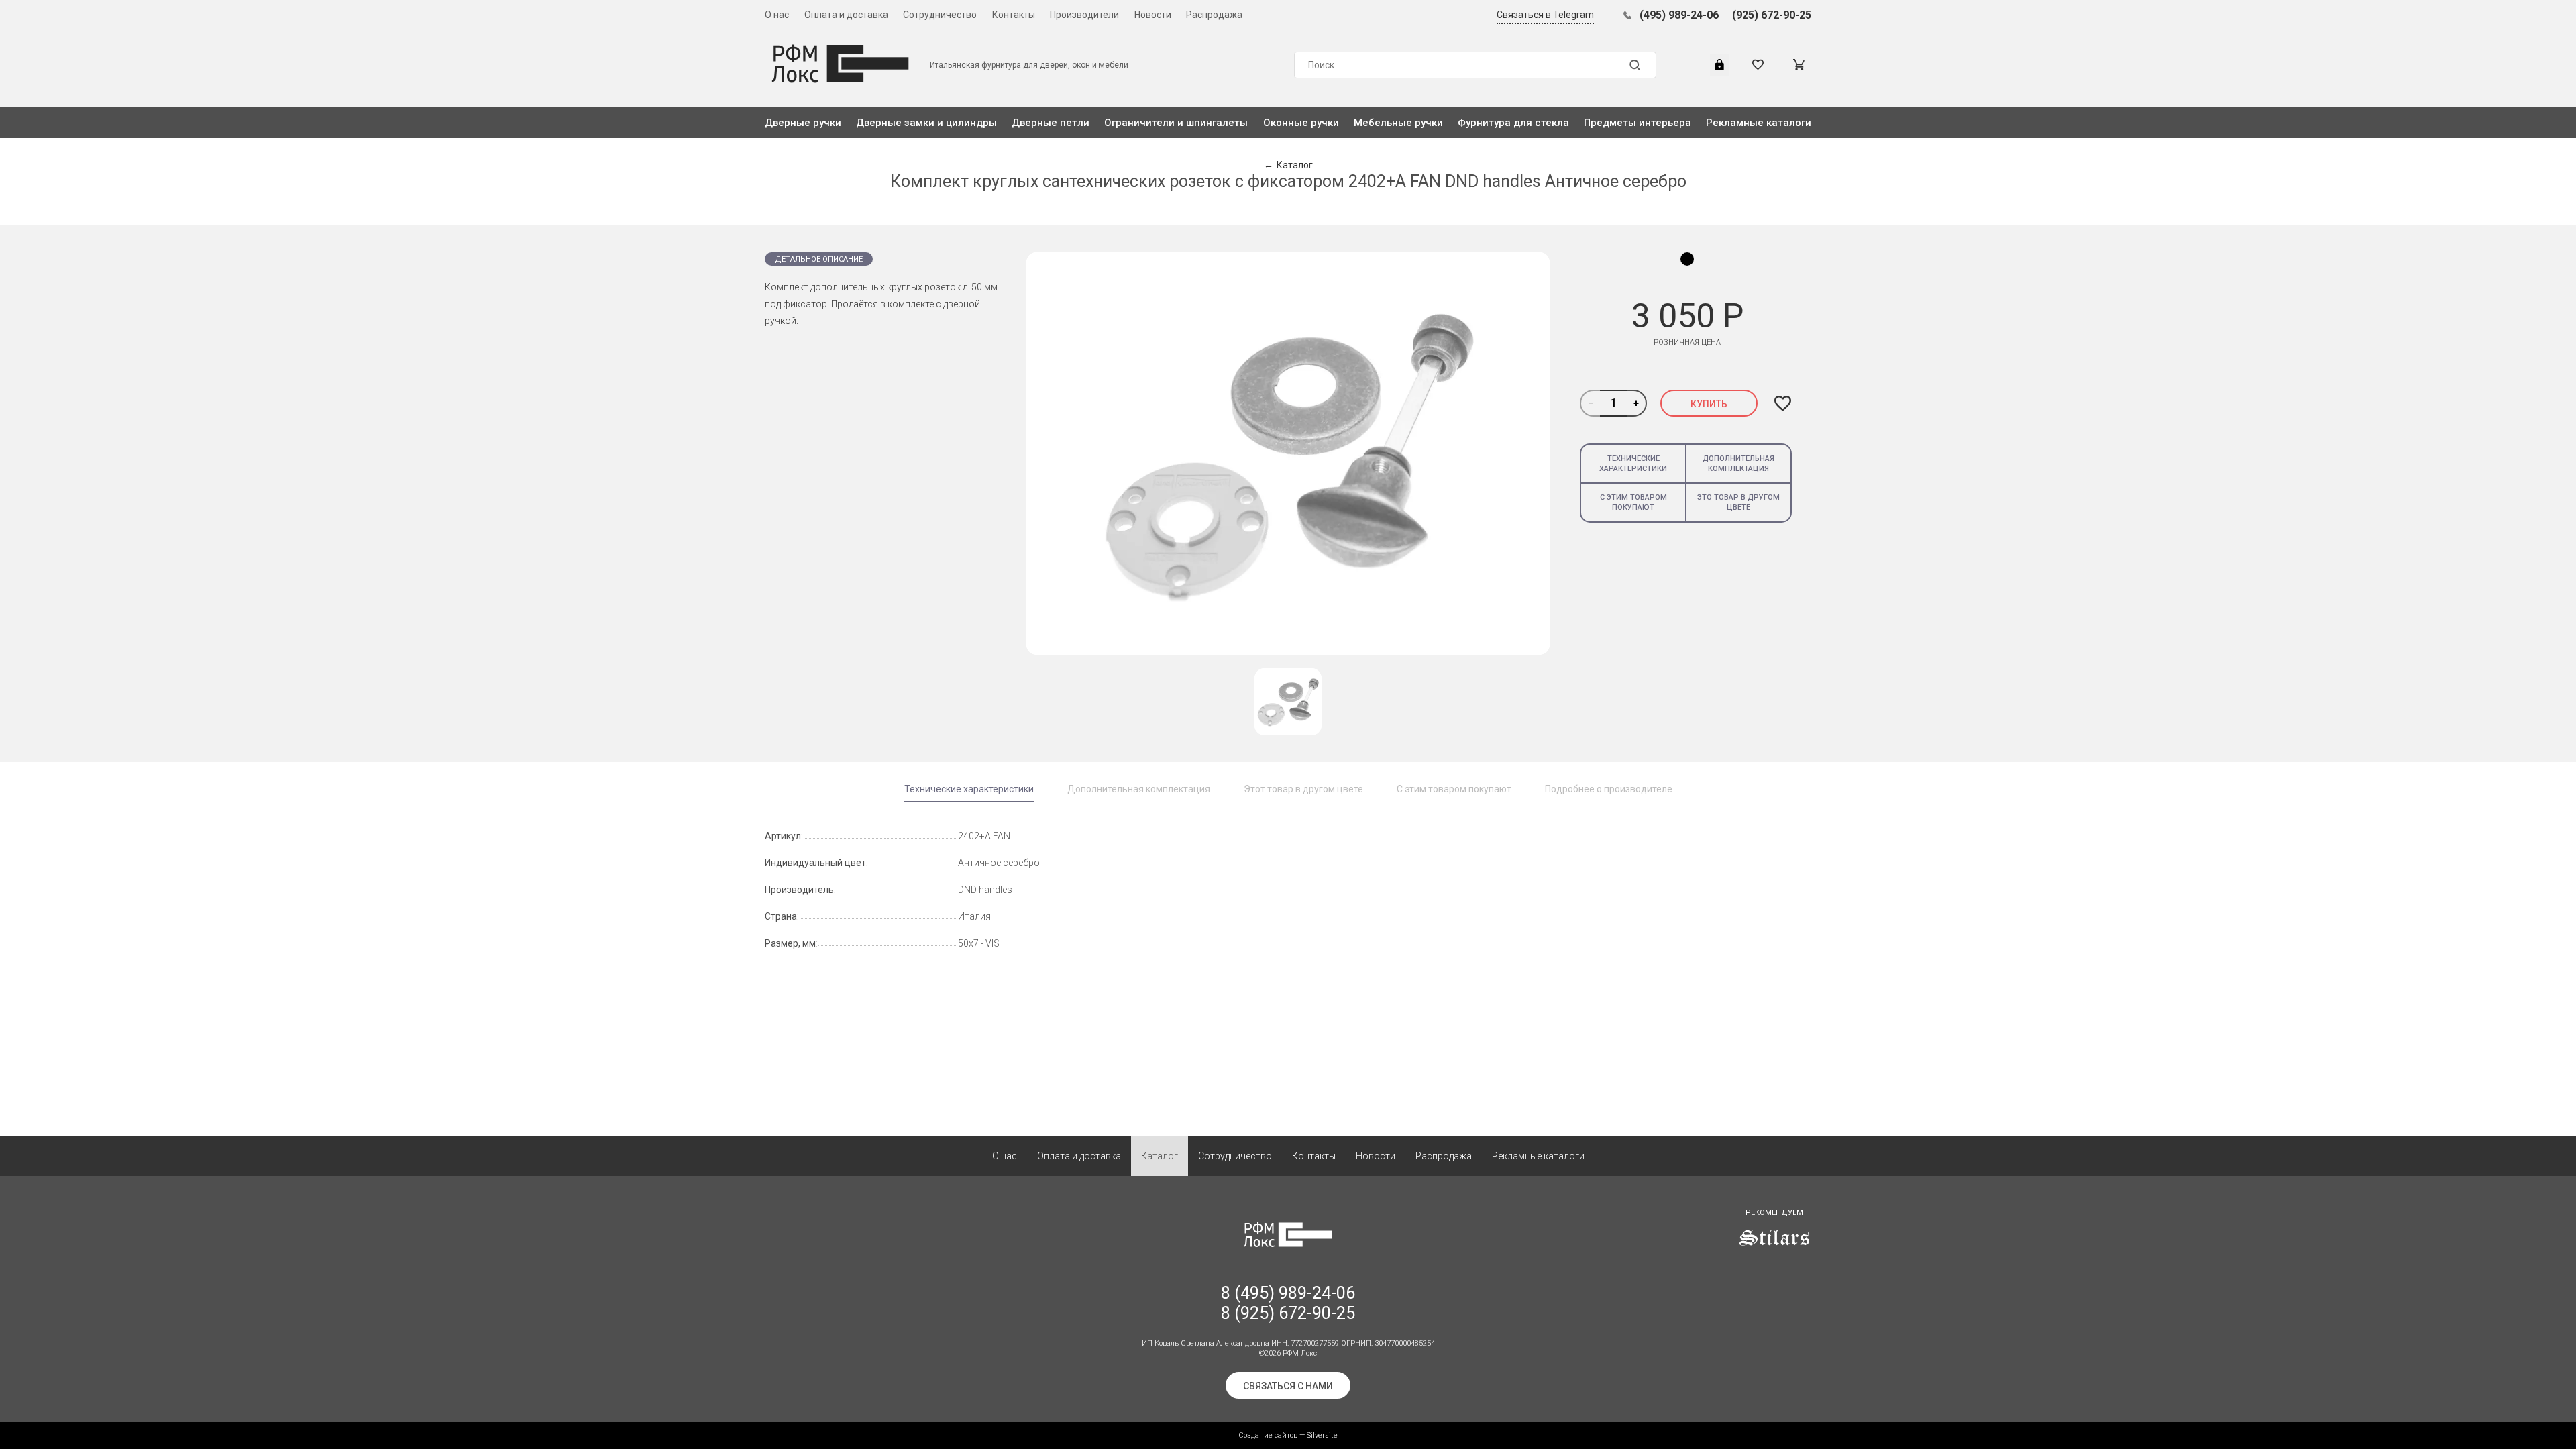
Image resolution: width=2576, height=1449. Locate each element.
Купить (1709, 404)
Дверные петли (1051, 123)
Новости (1153, 15)
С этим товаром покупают (1633, 502)
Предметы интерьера (1638, 123)
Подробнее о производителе (1609, 789)
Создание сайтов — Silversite (1288, 1435)
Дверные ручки (803, 123)
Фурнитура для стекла (1513, 123)
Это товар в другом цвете (1738, 502)
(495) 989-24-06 (1679, 15)
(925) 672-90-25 (1772, 15)
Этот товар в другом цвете (1303, 789)
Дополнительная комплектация (1738, 464)
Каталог (1160, 1156)
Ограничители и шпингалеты (1176, 123)
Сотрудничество (940, 15)
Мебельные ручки (1398, 123)
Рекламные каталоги (1759, 123)
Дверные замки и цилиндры (926, 123)
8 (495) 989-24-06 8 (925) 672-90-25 (1288, 1303)
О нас (777, 15)
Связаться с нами (1288, 1386)
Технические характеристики (1633, 464)
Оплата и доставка (846, 15)
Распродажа (1214, 15)
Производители (1084, 15)
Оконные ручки (1301, 123)
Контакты (1014, 15)
